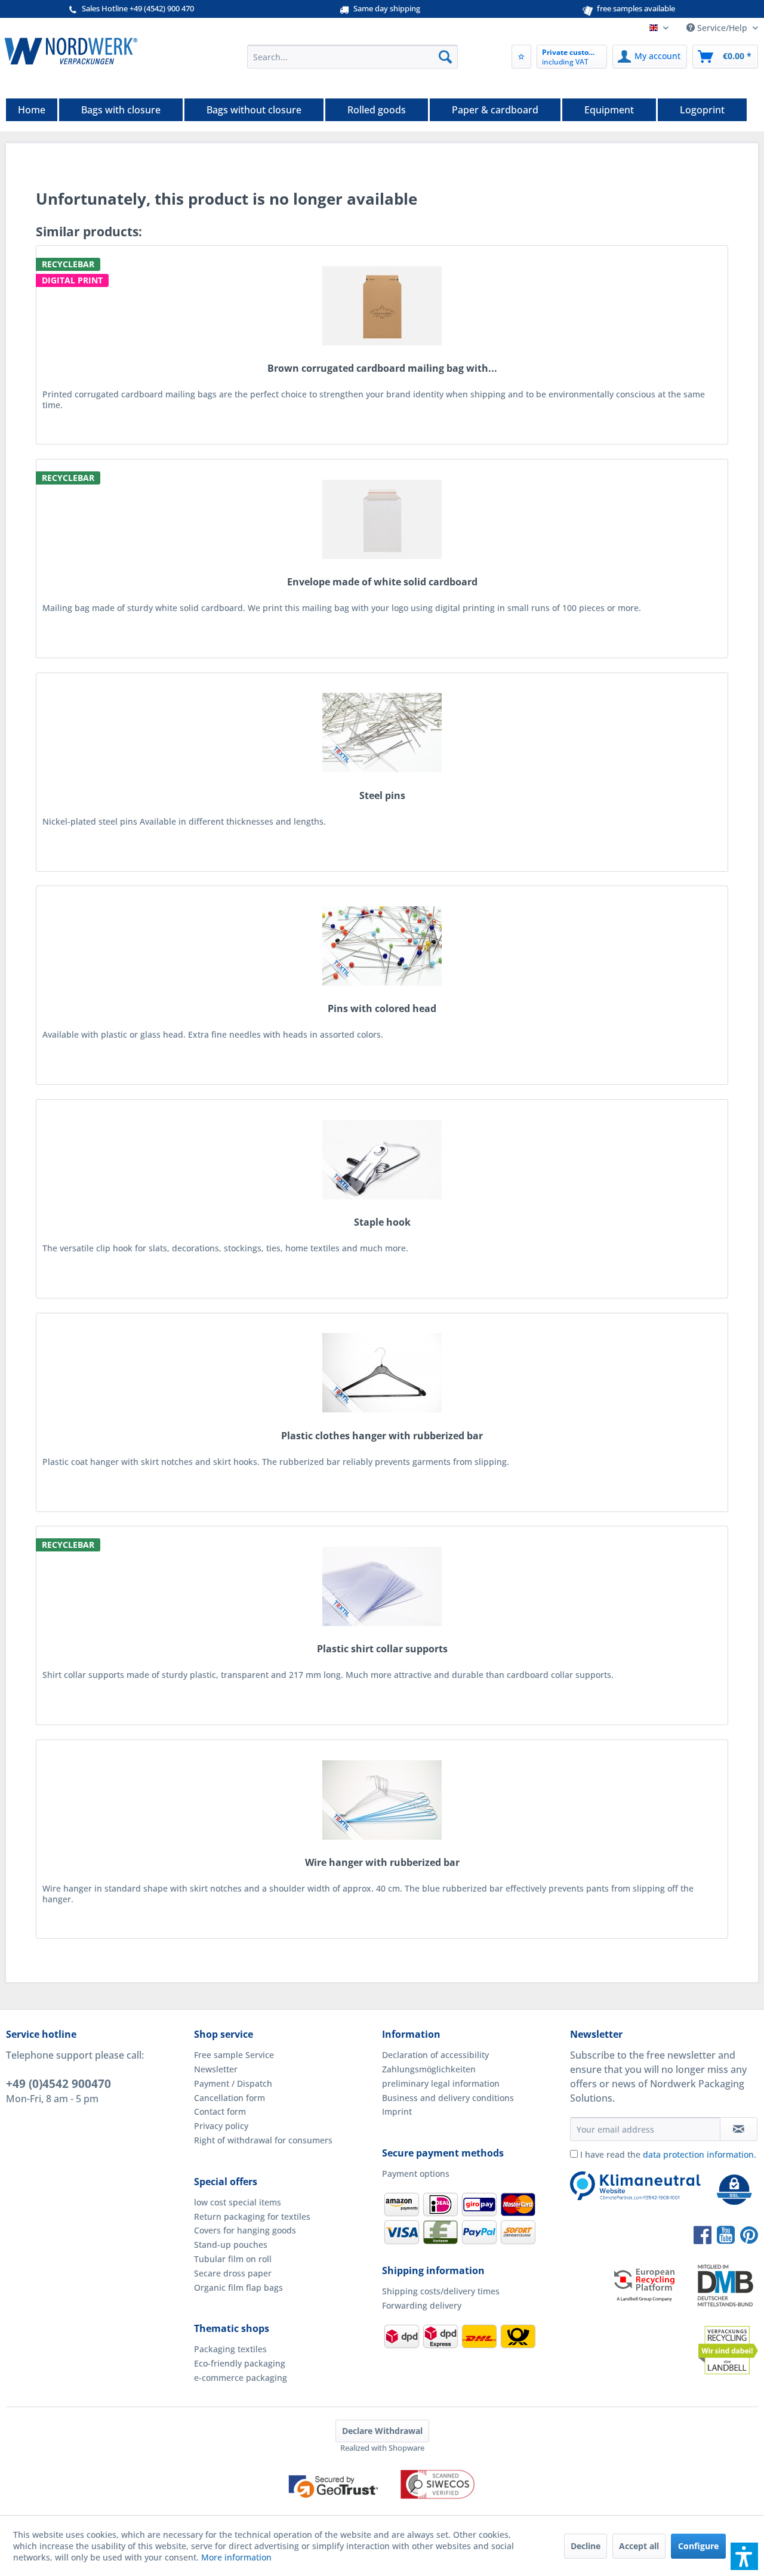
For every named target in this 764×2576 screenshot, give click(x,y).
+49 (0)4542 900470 (58, 2084)
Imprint (397, 2111)
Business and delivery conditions (448, 2098)
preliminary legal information (441, 2083)
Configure (698, 2546)
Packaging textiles (230, 2349)
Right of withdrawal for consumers (263, 2140)
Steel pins (382, 796)
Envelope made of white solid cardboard (382, 582)
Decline (586, 2546)
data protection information (698, 2154)
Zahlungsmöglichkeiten (429, 2069)
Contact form (220, 2111)
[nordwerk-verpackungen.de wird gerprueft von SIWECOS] (382, 2509)
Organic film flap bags (238, 2287)
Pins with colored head (382, 1009)
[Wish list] (521, 57)
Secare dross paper (233, 2273)
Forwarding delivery (422, 2305)
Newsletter (216, 2069)
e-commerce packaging (241, 2378)
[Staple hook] (382, 1159)
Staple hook (382, 1222)
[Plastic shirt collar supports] (382, 1586)
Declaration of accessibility (435, 2055)
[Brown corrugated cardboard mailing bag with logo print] (382, 306)
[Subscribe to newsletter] (739, 2129)
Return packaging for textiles (252, 2216)
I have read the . (668, 2154)
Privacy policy (221, 2126)
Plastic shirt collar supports (382, 1649)
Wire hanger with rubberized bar (382, 1863)
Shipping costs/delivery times (441, 2291)
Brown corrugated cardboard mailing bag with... (382, 368)
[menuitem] (352, 57)
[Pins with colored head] (382, 946)
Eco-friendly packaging (240, 2363)
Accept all (639, 2546)
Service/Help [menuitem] (722, 28)
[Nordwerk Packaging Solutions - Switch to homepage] (71, 51)
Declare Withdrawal (382, 2431)
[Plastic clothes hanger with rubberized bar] (382, 1373)
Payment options (416, 2174)
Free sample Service (234, 2055)
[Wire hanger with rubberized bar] (382, 1800)
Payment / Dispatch (233, 2083)
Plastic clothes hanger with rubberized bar (382, 1436)
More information (236, 2557)
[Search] (445, 57)
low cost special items (238, 2202)
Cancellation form (229, 2098)
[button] (744, 2556)
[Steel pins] (382, 733)
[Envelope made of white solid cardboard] (382, 519)
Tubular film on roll (233, 2259)
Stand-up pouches (231, 2245)
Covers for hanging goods (245, 2230)
